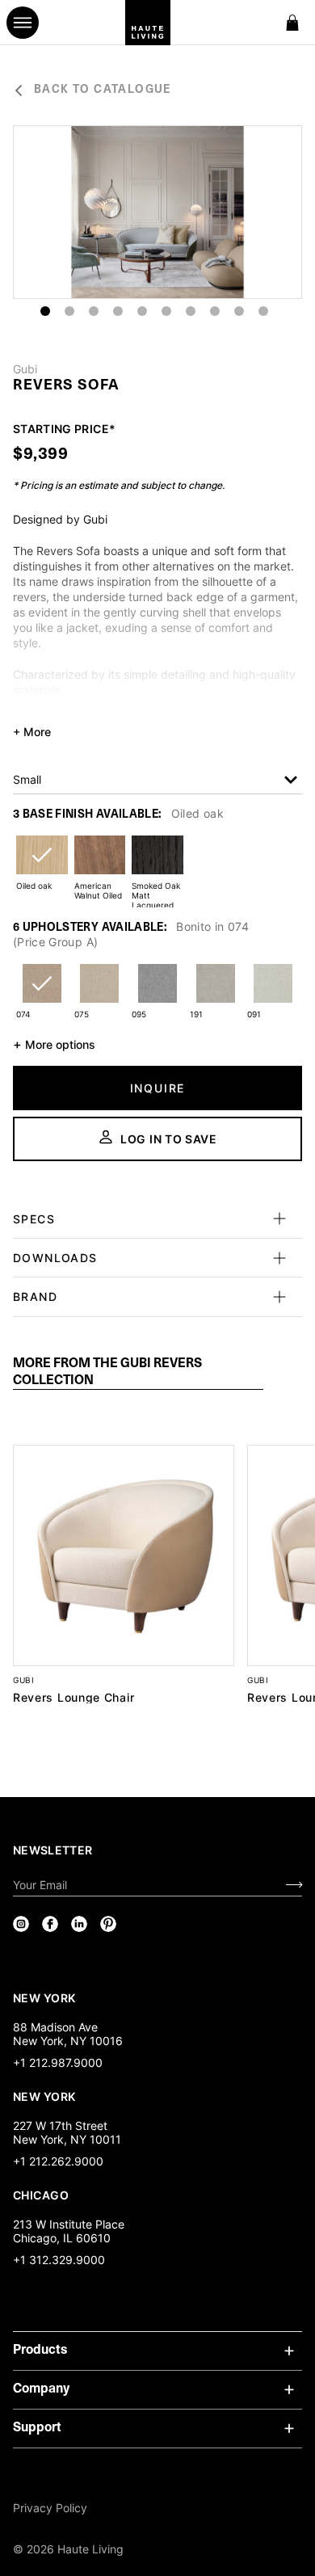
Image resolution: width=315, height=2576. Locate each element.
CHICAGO (41, 2195)
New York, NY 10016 (68, 2041)
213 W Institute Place (69, 2224)
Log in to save (169, 1139)
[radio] (42, 865)
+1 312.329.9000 (59, 2260)
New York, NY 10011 (67, 2139)
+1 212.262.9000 (58, 2161)
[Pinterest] (108, 1924)
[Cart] (292, 23)
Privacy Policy (50, 2508)
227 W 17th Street (60, 2126)
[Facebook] (50, 1924)
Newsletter (53, 1850)
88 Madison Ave (55, 2027)
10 (263, 311)
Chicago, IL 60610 (62, 2238)
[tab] (138, 1373)
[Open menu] (23, 23)
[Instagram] (21, 1924)
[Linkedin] (79, 1924)
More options (54, 1044)
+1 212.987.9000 (58, 2062)
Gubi (25, 369)
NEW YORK (46, 1997)
